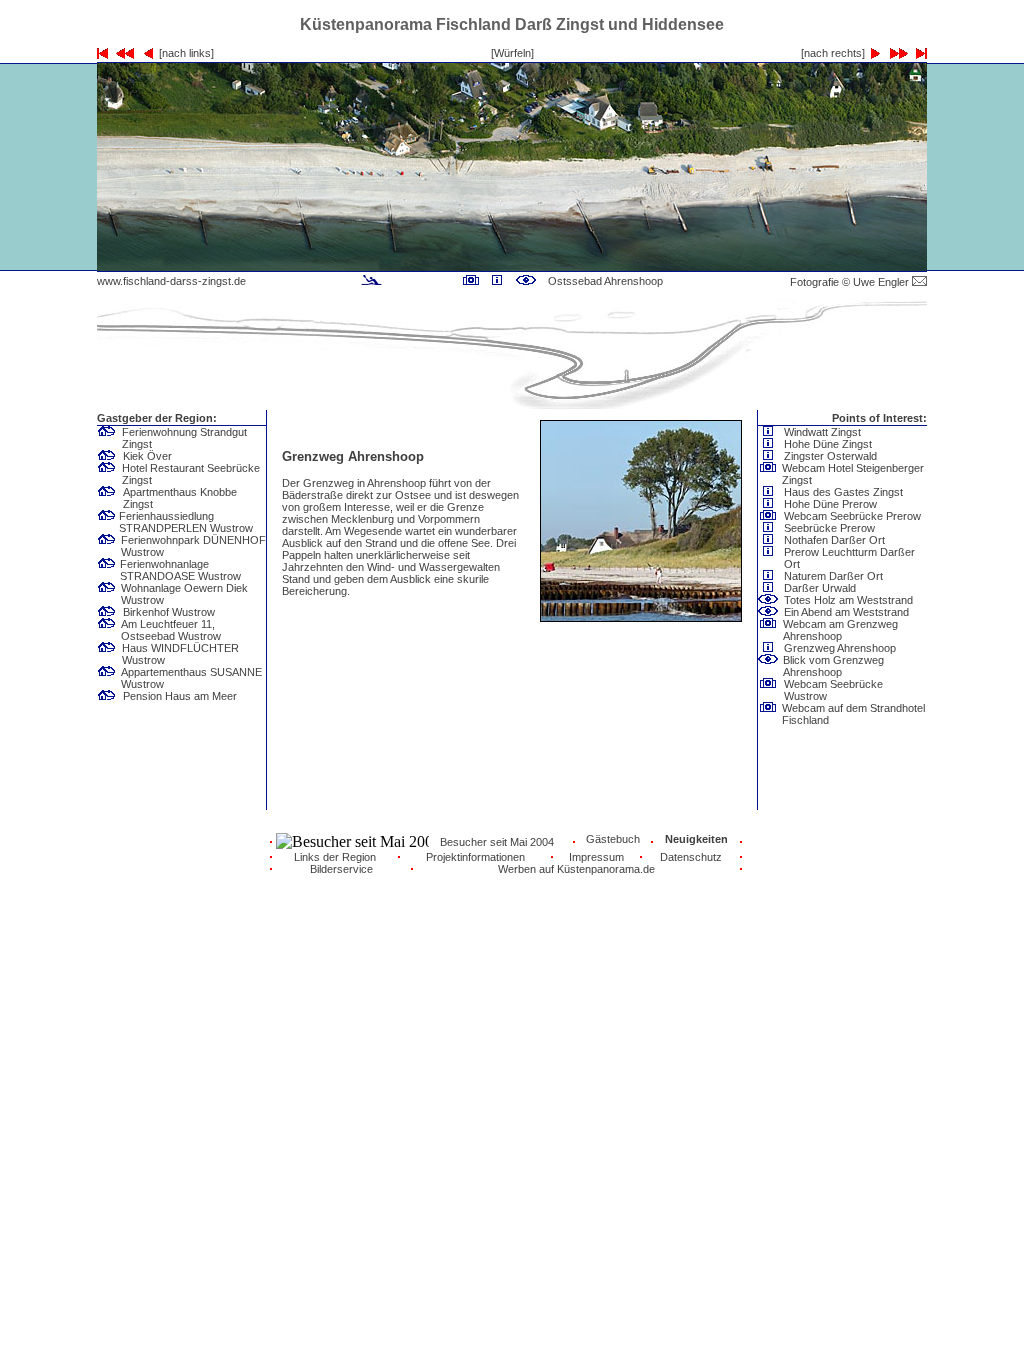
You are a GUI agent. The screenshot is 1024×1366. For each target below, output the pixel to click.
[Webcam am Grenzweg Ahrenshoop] (471, 281)
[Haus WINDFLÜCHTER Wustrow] (107, 653)
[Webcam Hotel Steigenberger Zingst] (768, 473)
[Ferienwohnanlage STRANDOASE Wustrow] (107, 569)
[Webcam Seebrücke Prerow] (771, 516)
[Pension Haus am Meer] (110, 696)
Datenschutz (691, 857)
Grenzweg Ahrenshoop (840, 648)
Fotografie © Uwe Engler (851, 282)
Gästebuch (613, 839)
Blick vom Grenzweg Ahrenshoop (833, 666)
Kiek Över (147, 456)
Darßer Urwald (820, 588)
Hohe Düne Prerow (830, 504)
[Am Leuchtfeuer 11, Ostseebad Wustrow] (107, 629)
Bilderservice (341, 869)
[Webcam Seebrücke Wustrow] (768, 689)
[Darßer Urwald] (771, 588)
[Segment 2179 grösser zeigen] (346, 265)
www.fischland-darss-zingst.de (171, 281)
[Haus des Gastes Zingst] (771, 492)
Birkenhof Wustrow (169, 612)
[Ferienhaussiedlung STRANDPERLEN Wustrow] (107, 521)
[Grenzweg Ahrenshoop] (497, 281)
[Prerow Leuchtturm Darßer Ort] (768, 557)
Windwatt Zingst (822, 432)
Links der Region (335, 857)
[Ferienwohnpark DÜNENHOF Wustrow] (107, 545)
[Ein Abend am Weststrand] (771, 612)
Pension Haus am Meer (180, 696)
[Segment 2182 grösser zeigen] (844, 265)
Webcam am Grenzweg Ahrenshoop (840, 630)
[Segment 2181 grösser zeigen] (678, 265)
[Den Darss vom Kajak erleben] (371, 281)
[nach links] (183, 53)
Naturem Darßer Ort (833, 576)
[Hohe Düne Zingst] (771, 444)
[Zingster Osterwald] (771, 456)
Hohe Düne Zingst (828, 444)
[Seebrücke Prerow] (771, 528)
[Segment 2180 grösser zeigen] (512, 265)
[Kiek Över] (110, 456)
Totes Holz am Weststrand (848, 600)
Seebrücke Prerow (829, 528)
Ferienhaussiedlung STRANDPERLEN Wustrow (186, 522)
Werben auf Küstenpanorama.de (576, 869)
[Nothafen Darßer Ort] (771, 540)
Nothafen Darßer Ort (834, 540)
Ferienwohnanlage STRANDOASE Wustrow (180, 570)
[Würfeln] (512, 53)
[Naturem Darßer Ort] (771, 576)
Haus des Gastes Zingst (843, 492)
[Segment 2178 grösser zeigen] (180, 265)
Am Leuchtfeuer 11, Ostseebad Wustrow (171, 630)
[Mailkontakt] (919, 282)
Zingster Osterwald (830, 456)
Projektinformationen (475, 857)
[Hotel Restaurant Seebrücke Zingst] (107, 473)
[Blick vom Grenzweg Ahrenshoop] (526, 281)
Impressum (596, 857)
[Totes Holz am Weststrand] (771, 600)
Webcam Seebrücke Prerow (852, 516)
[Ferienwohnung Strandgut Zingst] (107, 437)
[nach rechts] (836, 53)
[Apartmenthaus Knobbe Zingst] (107, 497)
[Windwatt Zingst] (771, 432)
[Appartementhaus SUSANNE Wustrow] (107, 677)
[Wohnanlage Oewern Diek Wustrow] (107, 593)
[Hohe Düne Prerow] (771, 504)
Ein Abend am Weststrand (846, 612)
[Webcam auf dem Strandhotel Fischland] (768, 713)
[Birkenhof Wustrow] (110, 612)
